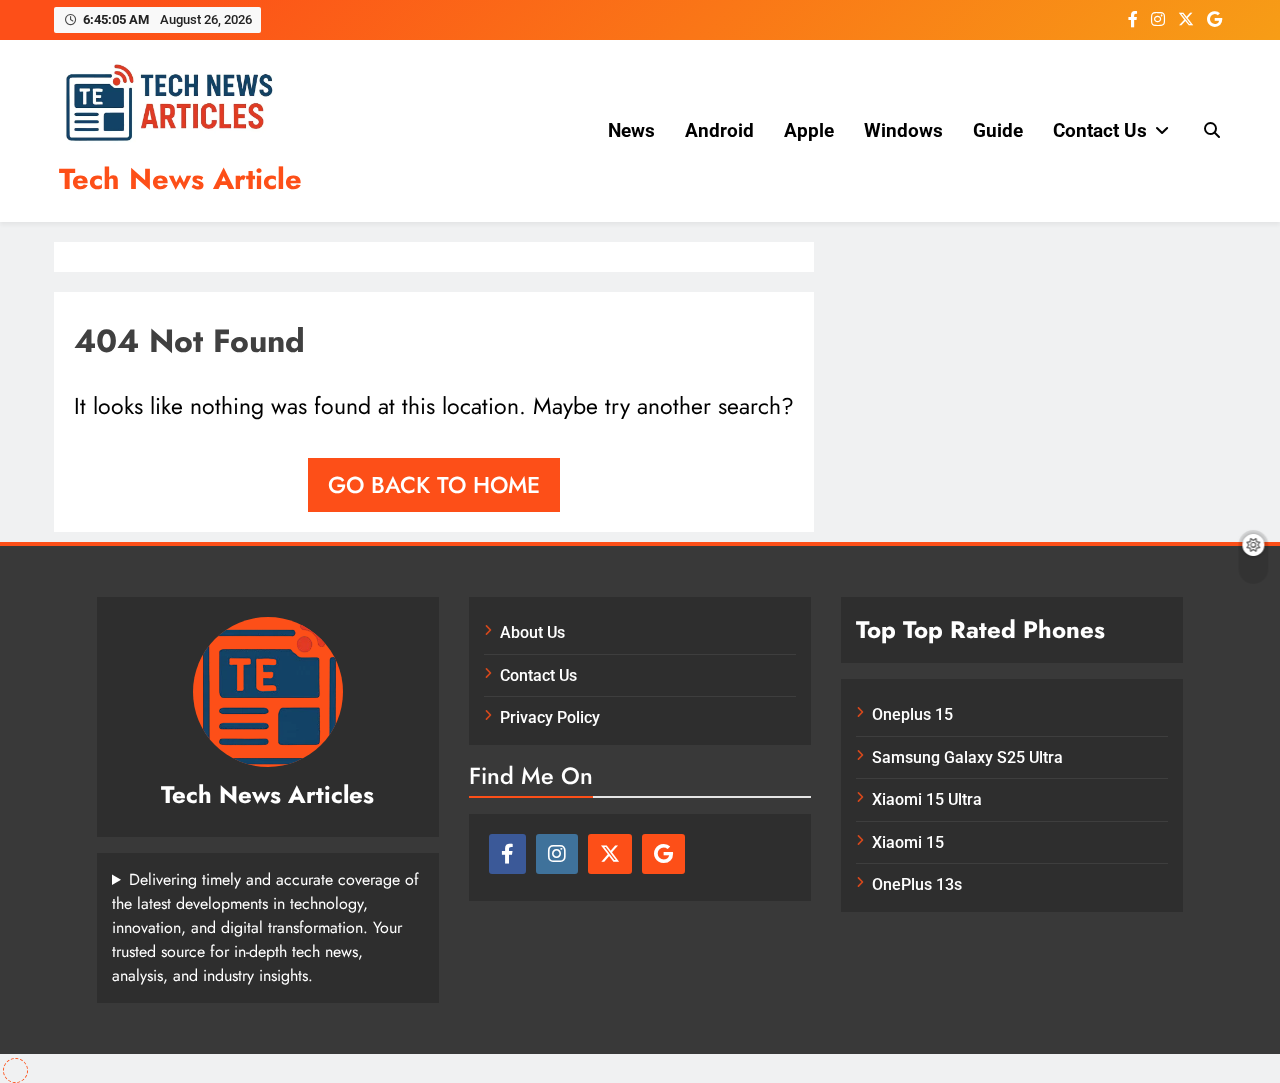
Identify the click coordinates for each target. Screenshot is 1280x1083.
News (631, 130)
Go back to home (434, 485)
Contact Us (1100, 130)
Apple (809, 130)
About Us (532, 632)
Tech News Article (180, 179)
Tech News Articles (267, 794)
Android (719, 130)
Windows (903, 130)
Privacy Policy (550, 717)
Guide (998, 130)
